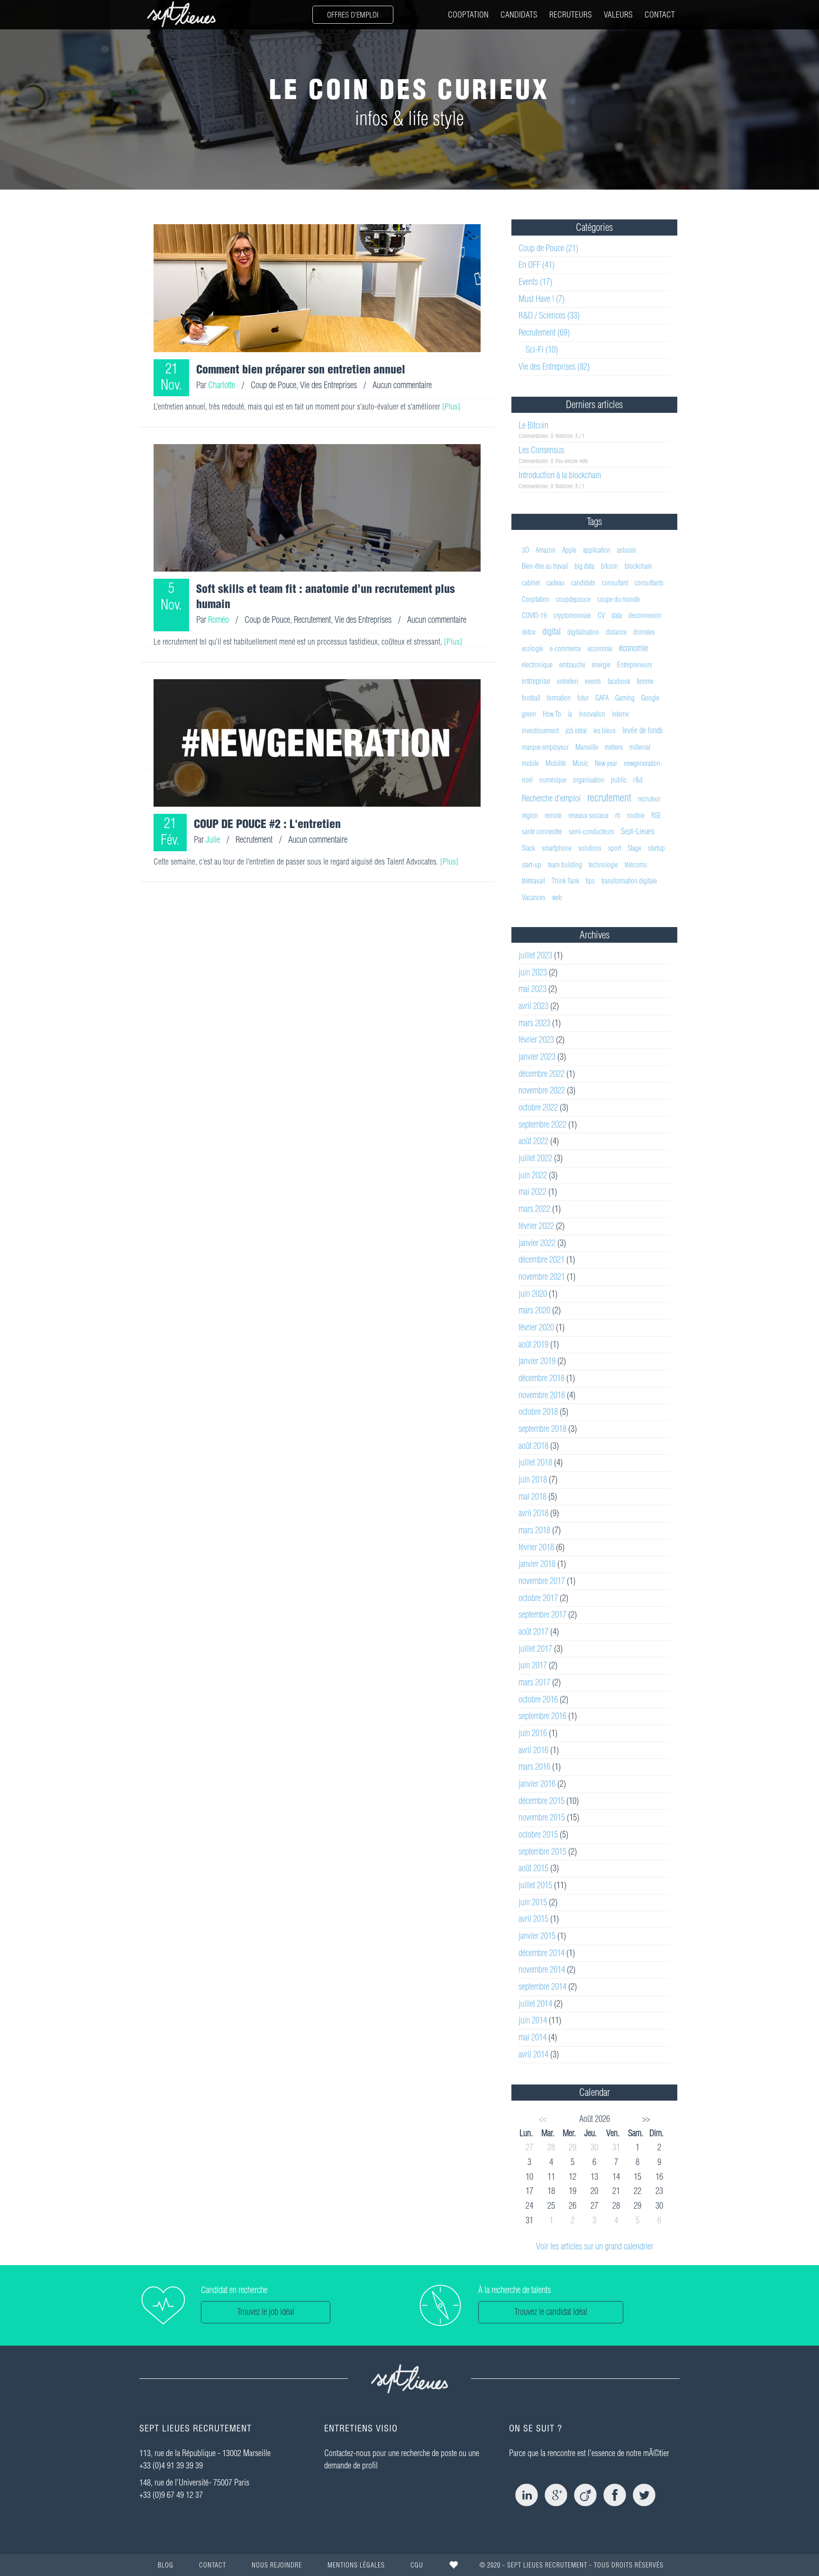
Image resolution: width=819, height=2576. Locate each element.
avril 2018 (533, 1513)
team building (565, 865)
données (644, 632)
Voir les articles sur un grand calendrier (595, 2246)
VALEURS (618, 14)
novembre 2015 (542, 1817)
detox (529, 632)
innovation (592, 714)
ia (570, 714)
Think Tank (565, 881)
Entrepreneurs (635, 665)
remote (553, 815)
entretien (568, 681)
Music (580, 763)
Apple (569, 550)
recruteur (649, 799)
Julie (213, 840)
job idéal (576, 731)
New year (606, 763)
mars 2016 (534, 1767)
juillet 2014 (535, 2004)
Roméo (218, 620)
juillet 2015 (535, 1885)
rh (618, 815)
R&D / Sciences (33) (549, 315)
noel (527, 780)
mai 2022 (532, 1192)
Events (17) (535, 282)
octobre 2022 (538, 1107)
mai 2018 (532, 1497)
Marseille (587, 747)
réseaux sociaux (588, 815)
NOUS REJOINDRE (277, 2565)
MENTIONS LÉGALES (356, 2565)
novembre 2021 (542, 1277)
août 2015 (533, 1868)
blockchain (638, 566)
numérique (553, 780)
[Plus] (451, 406)
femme (645, 681)
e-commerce (565, 649)
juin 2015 (533, 1902)
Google (650, 698)
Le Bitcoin (533, 425)
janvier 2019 (537, 1361)
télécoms (636, 865)
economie (600, 649)
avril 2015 (533, 1919)
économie (633, 648)
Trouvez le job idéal (266, 2312)
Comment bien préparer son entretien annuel (301, 369)
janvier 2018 (537, 1564)
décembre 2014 (541, 1953)
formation (559, 698)
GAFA (602, 698)
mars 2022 (534, 1209)
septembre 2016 (542, 1716)
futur (583, 698)
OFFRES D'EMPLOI (353, 15)
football (531, 698)
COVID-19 (534, 615)
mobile (530, 763)
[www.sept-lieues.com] (182, 14)
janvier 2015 (537, 1936)
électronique (537, 665)
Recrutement (312, 620)
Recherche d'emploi (551, 798)
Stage (634, 848)
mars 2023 (534, 1023)
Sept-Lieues (638, 831)
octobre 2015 (538, 1834)
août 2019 (533, 1344)
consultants (649, 583)
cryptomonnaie (572, 615)
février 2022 (536, 1226)
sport (614, 848)
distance (616, 632)
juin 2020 (533, 1294)
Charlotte (222, 385)
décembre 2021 (541, 1260)
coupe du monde (619, 599)
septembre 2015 (542, 1852)
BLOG (166, 2565)
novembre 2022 (542, 1090)
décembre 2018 (541, 1378)
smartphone (557, 848)
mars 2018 (534, 1530)
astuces (627, 550)
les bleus (605, 731)
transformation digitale (629, 881)
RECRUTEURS (571, 14)
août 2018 (533, 1446)
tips (590, 881)
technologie (603, 865)
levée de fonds (643, 730)
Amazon (546, 550)
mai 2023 (532, 989)
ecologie (532, 649)
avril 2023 (533, 1006)
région (530, 815)
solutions (590, 848)
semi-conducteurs (591, 832)
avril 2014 (533, 2054)
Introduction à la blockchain (560, 475)
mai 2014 (532, 2037)
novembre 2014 (542, 1970)
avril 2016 (533, 1750)
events (593, 681)
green (529, 714)
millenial (640, 747)
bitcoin (610, 566)
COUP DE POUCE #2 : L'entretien (267, 824)
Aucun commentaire (402, 385)
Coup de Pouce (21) (548, 248)
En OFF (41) (537, 265)
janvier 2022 (537, 1243)
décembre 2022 (541, 1074)
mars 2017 (534, 1682)
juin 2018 (533, 1479)
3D (525, 550)
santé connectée (542, 832)
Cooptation (536, 599)
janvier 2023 (537, 1057)
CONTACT (660, 14)
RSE (656, 815)
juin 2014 (533, 2020)
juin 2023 (533, 972)
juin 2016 (533, 1733)
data (617, 615)
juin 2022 (533, 1175)
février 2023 (536, 1040)
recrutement (609, 798)
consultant (615, 583)
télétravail (533, 881)
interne (620, 714)
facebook (619, 681)
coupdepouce (573, 599)
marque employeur (545, 747)
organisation (589, 780)
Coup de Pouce (273, 385)
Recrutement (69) (544, 332)
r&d (638, 780)
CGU (417, 2565)
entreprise (536, 681)
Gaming (625, 698)
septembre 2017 (542, 1615)
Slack (528, 848)
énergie (601, 665)
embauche (572, 665)
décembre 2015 (541, 1801)
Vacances (534, 897)
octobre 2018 (538, 1412)
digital (551, 632)
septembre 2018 (542, 1429)
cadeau (555, 583)
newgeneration (642, 763)
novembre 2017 (542, 1581)
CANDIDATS (519, 14)
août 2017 (533, 1632)
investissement (540, 731)
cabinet (531, 583)
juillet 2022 (535, 1158)
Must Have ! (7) (541, 299)
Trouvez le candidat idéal (551, 2312)
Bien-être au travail (545, 566)
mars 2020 (534, 1310)
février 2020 (536, 1327)
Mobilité (556, 763)
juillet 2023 (535, 955)
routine (636, 815)
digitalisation (583, 632)
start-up (532, 865)
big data (584, 566)
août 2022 (533, 1141)
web (557, 897)
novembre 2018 (542, 1395)
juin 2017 (533, 1665)
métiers (614, 747)
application (597, 550)
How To (552, 714)
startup (656, 848)
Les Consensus (541, 450)
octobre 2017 (538, 1598)
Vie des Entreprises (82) (554, 367)
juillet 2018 (535, 1462)
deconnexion (645, 615)
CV (601, 615)
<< (543, 2119)
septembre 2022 (542, 1124)
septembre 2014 (542, 1987)
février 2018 (536, 1547)
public (619, 780)
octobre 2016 (538, 1699)
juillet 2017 (535, 1649)
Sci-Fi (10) (542, 350)
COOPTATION (468, 14)
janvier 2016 (537, 1784)
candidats (583, 583)
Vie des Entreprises (328, 385)
